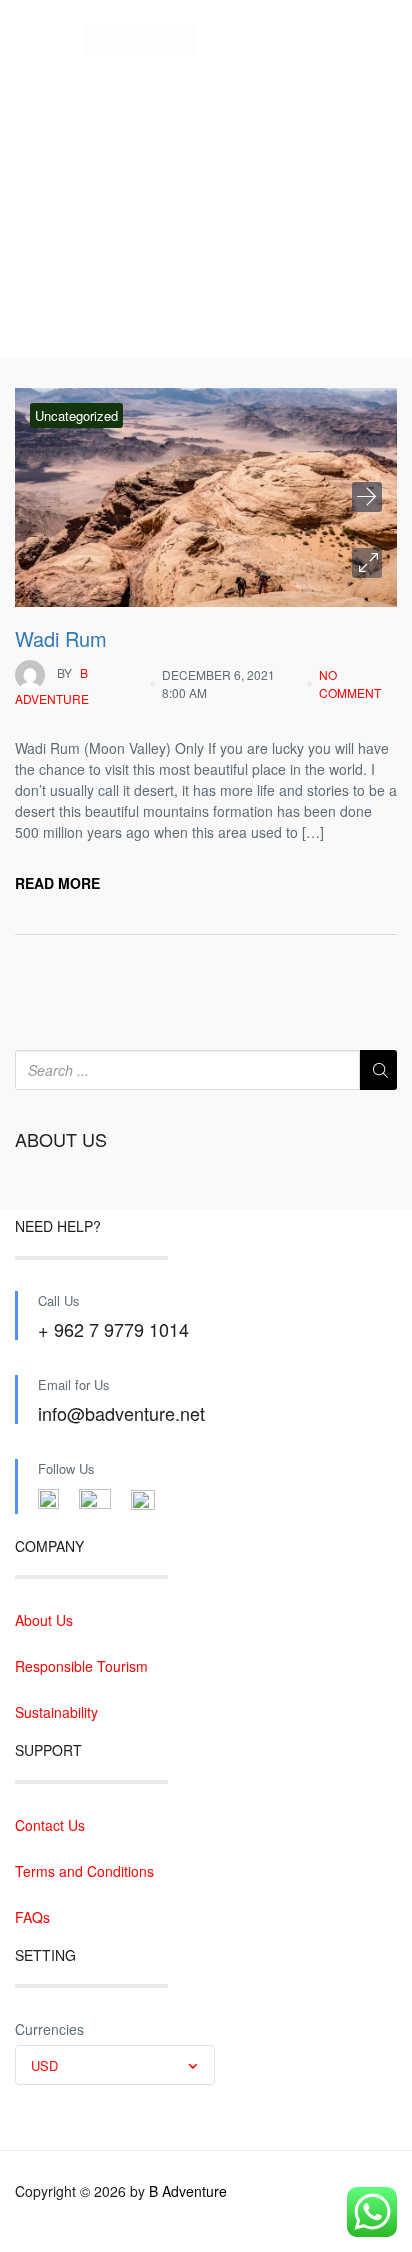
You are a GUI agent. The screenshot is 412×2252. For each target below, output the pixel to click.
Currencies (49, 2029)
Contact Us (50, 1825)
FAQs (32, 1917)
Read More (57, 883)
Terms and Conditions (84, 1871)
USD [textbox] (44, 2065)
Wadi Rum (61, 638)
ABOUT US (61, 1140)
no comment (350, 683)
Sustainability (56, 1712)
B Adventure (52, 685)
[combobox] (115, 2065)
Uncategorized (76, 415)
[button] (367, 563)
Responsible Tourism (81, 1666)
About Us (44, 1620)
